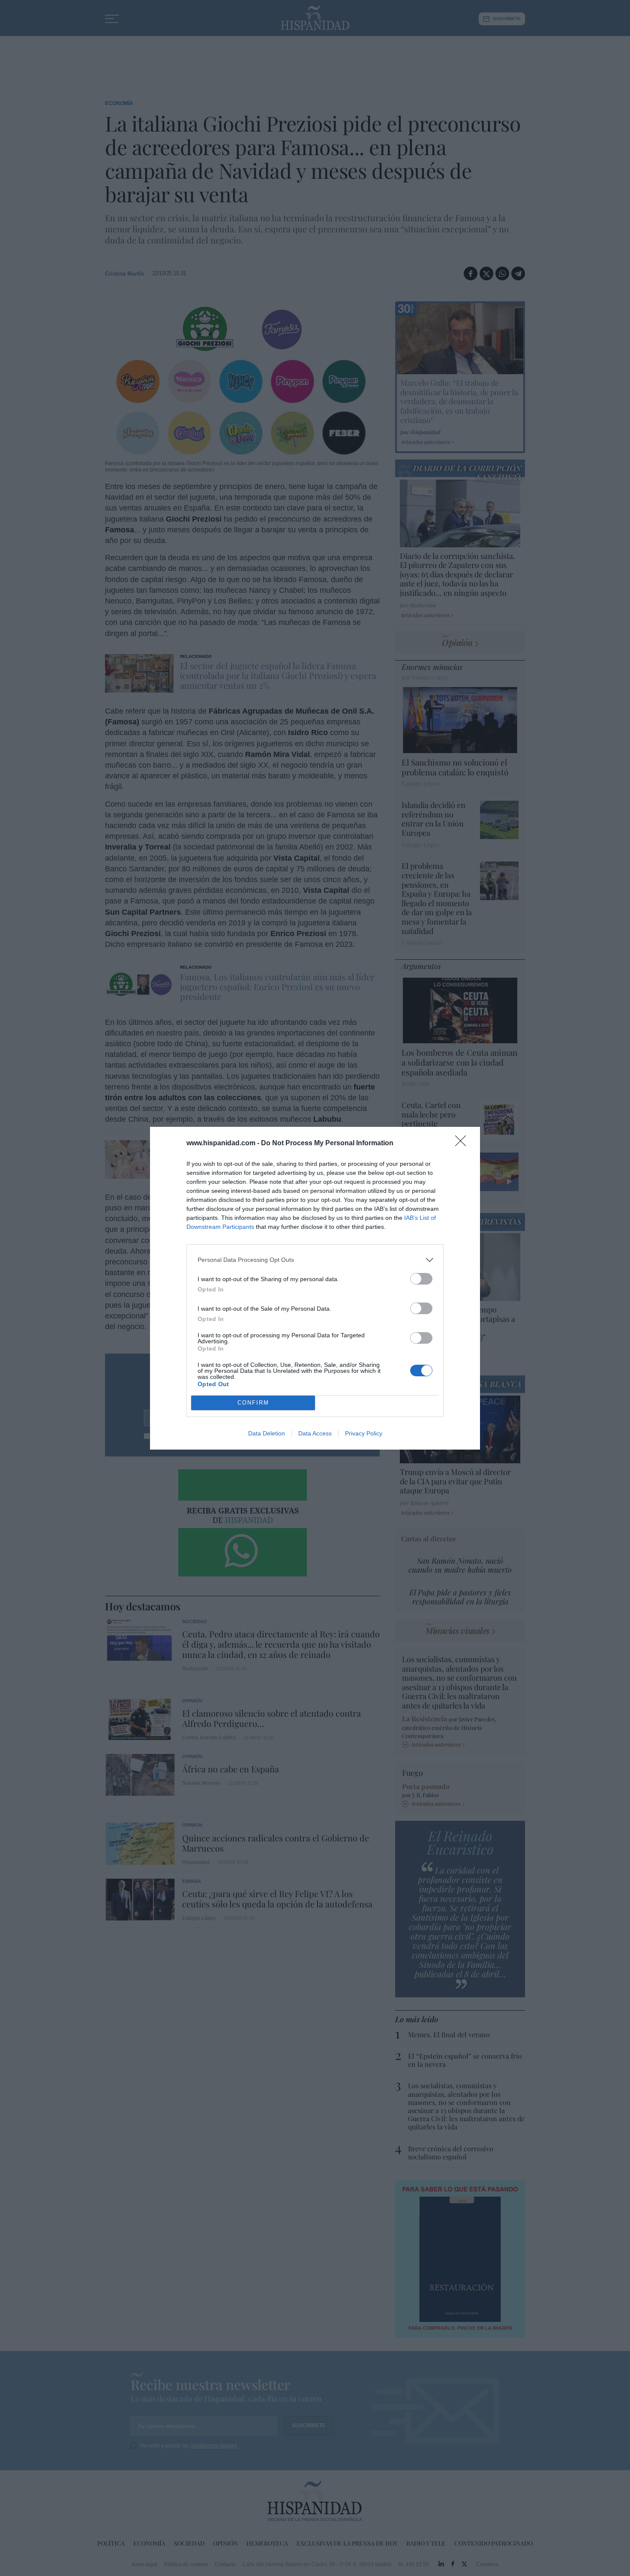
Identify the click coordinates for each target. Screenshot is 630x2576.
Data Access (315, 1433)
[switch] (421, 1279)
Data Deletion (267, 1433)
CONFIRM (253, 1403)
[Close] (463, 1144)
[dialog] (315, 1288)
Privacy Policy (364, 1433)
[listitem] (315, 1260)
